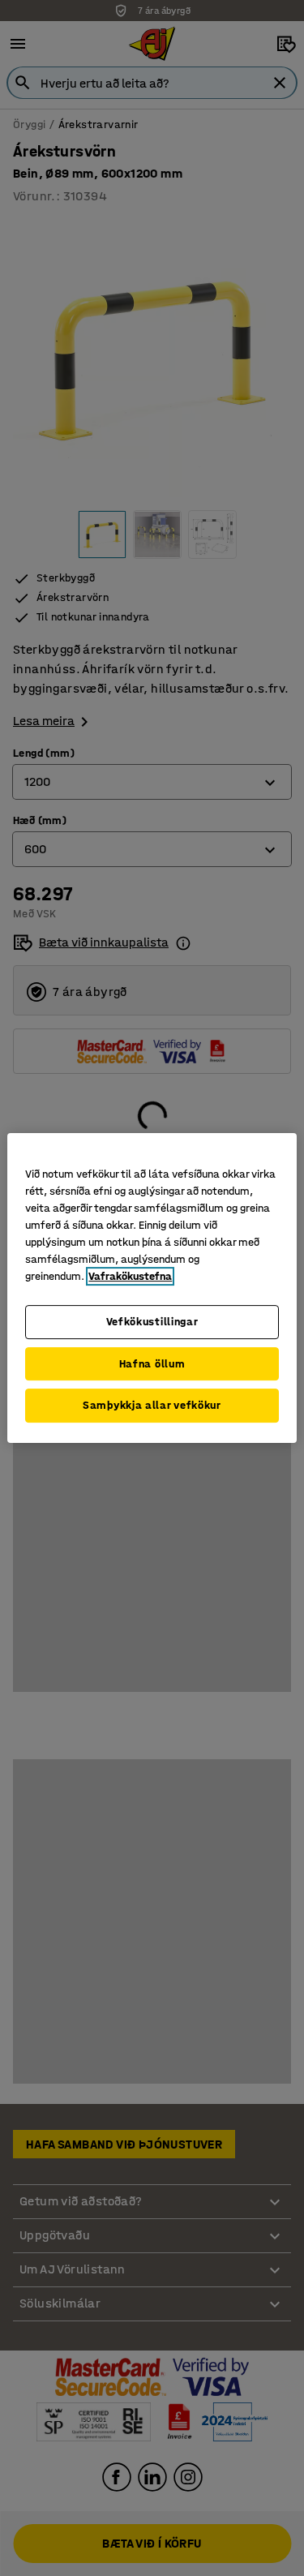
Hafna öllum (152, 1364)
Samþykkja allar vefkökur (152, 1405)
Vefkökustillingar (152, 1322)
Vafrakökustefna (130, 1276)
